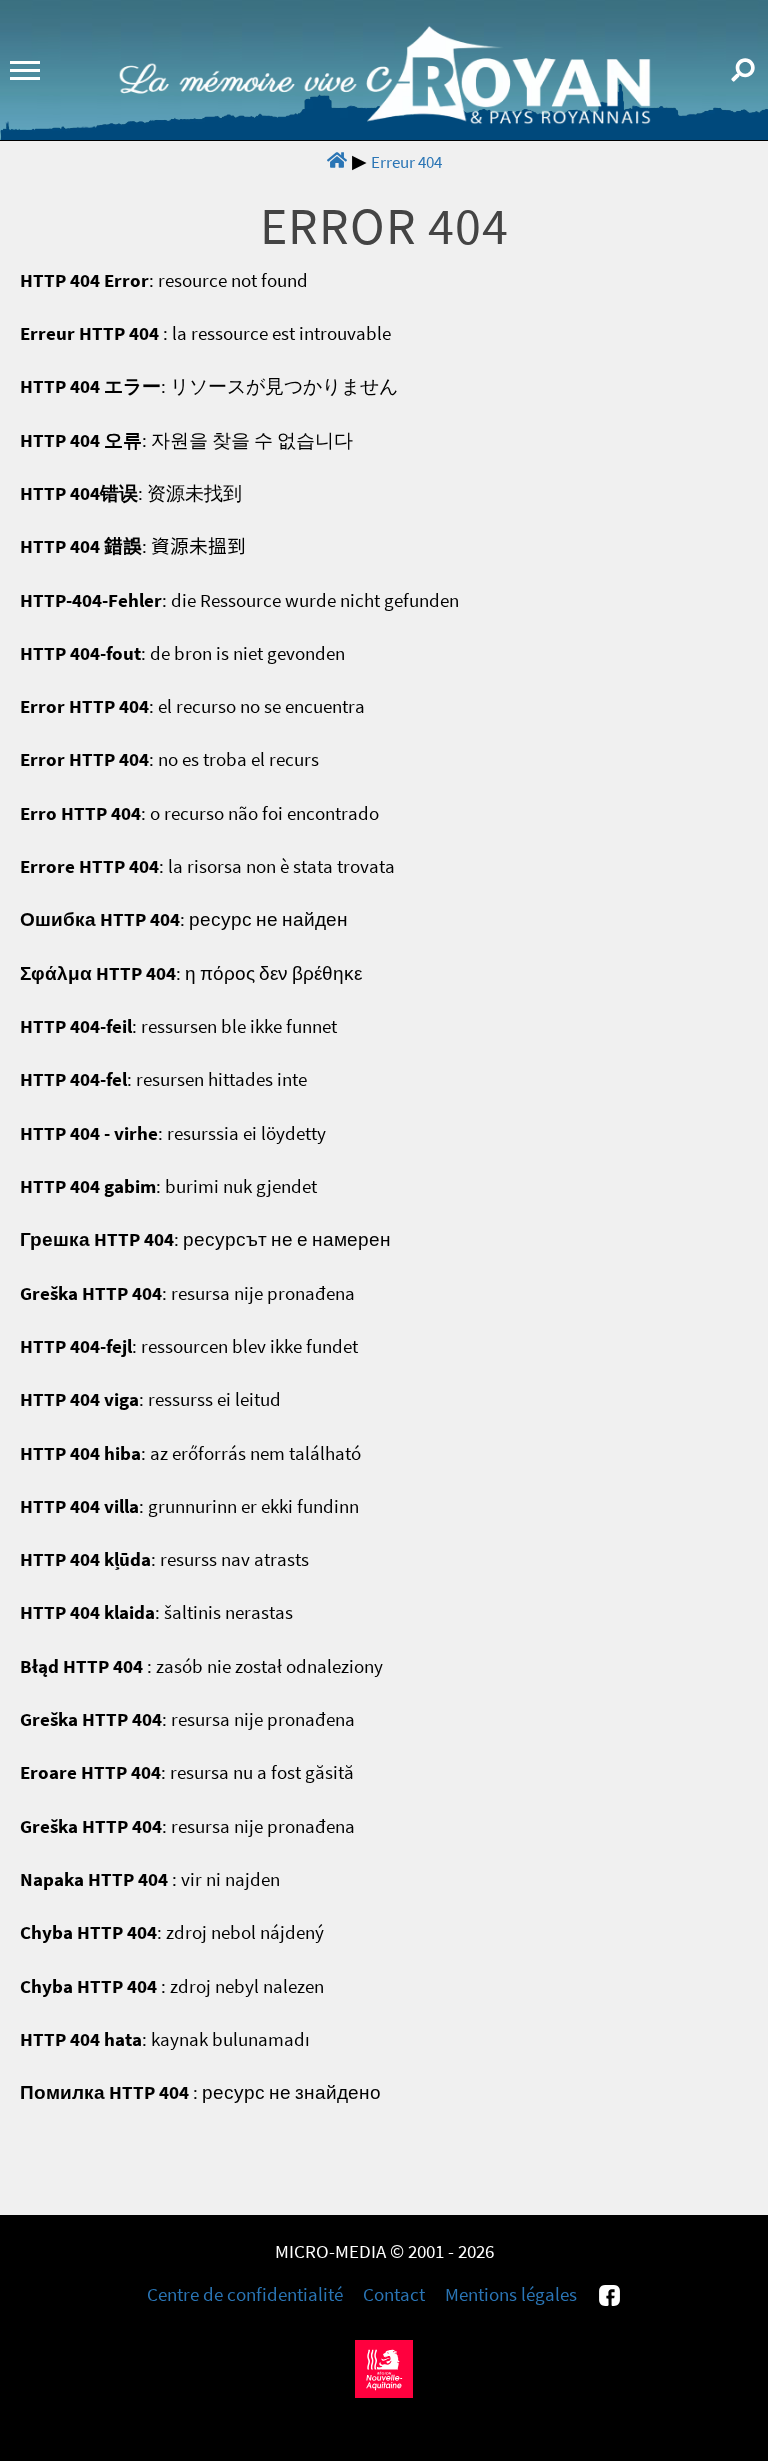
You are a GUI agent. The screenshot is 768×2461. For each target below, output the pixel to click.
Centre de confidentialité (245, 2294)
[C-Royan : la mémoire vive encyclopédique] (384, 118)
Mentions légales (511, 2294)
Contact (394, 2294)
